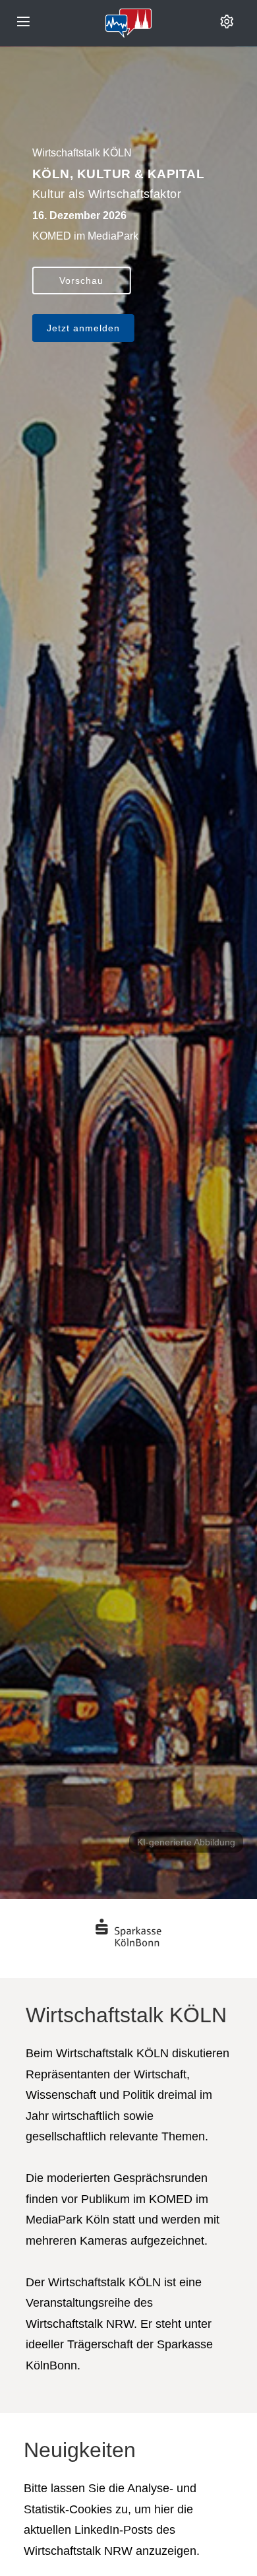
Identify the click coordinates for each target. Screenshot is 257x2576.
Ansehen (81, 301)
